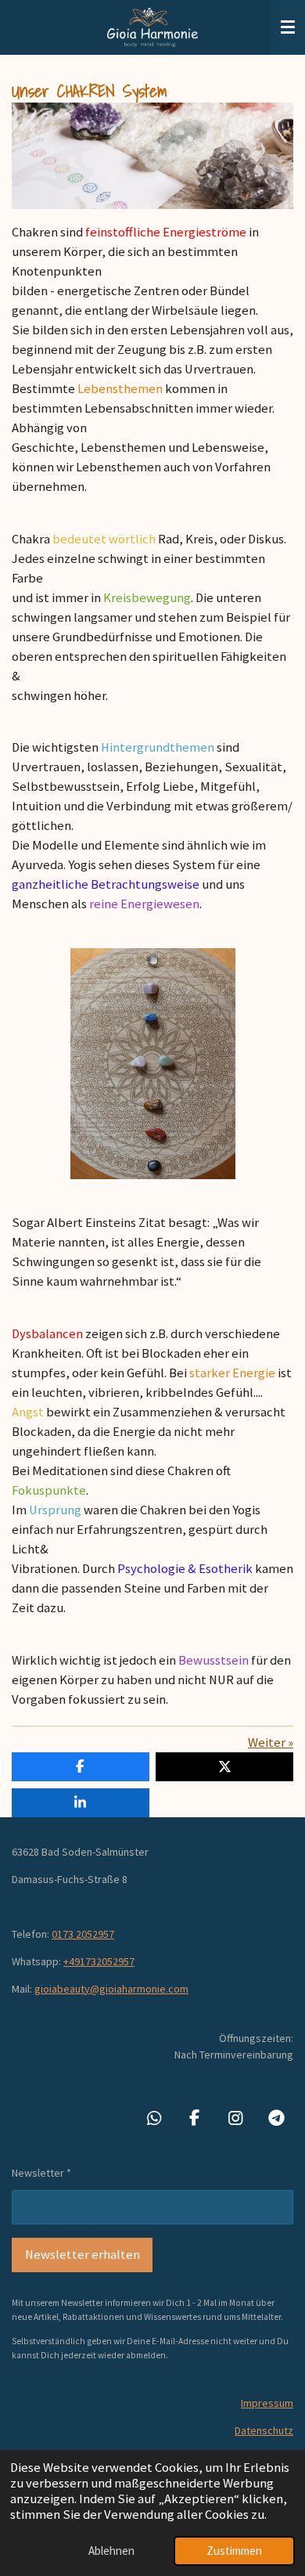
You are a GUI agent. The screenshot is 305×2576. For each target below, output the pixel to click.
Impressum (267, 2403)
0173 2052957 (83, 1934)
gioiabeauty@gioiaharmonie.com (111, 1989)
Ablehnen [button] (111, 2551)
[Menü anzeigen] (288, 27)
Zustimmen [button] (234, 2551)
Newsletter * (41, 2173)
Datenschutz (264, 2430)
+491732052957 (99, 1961)
